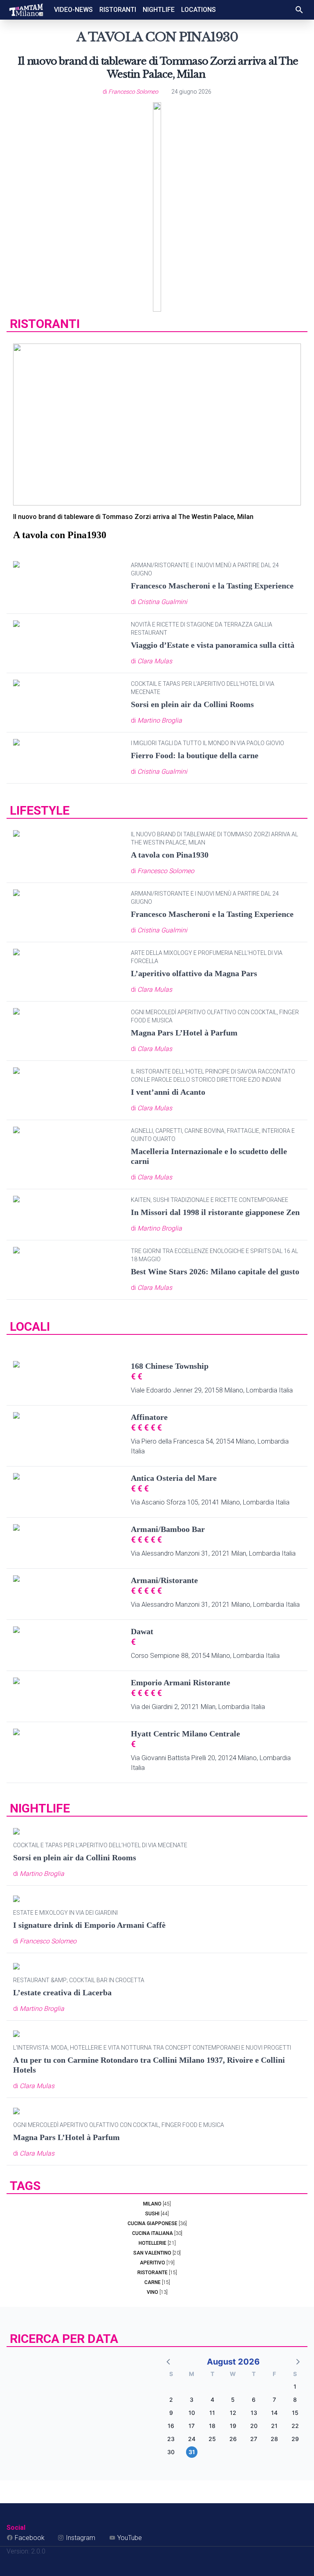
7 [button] (274, 2400)
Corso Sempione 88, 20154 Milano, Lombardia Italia (205, 1656)
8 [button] (295, 2400)
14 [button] (274, 2413)
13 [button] (254, 2413)
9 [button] (171, 2413)
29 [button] (295, 2439)
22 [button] (295, 2426)
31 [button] (192, 2452)
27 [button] (254, 2439)
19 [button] (233, 2426)
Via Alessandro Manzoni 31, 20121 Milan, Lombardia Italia (213, 1553)
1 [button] (295, 2386)
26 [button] (233, 2439)
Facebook (30, 2538)
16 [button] (171, 2426)
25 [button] (212, 2439)
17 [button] (192, 2426)
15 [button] (295, 2413)
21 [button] (274, 2426)
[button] (169, 2361)
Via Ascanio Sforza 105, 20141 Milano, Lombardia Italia (210, 1502)
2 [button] (171, 2400)
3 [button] (192, 2400)
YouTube (130, 2538)
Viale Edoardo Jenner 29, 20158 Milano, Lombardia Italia (212, 1390)
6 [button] (254, 2400)
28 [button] (274, 2439)
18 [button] (212, 2426)
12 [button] (233, 2413)
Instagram (81, 2538)
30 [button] (171, 2452)
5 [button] (233, 2400)
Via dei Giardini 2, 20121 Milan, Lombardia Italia (198, 1707)
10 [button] (192, 2413)
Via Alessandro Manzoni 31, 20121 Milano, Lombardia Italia (215, 1605)
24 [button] (192, 2439)
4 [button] (212, 2400)
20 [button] (254, 2426)
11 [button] (212, 2413)
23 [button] (171, 2439)
